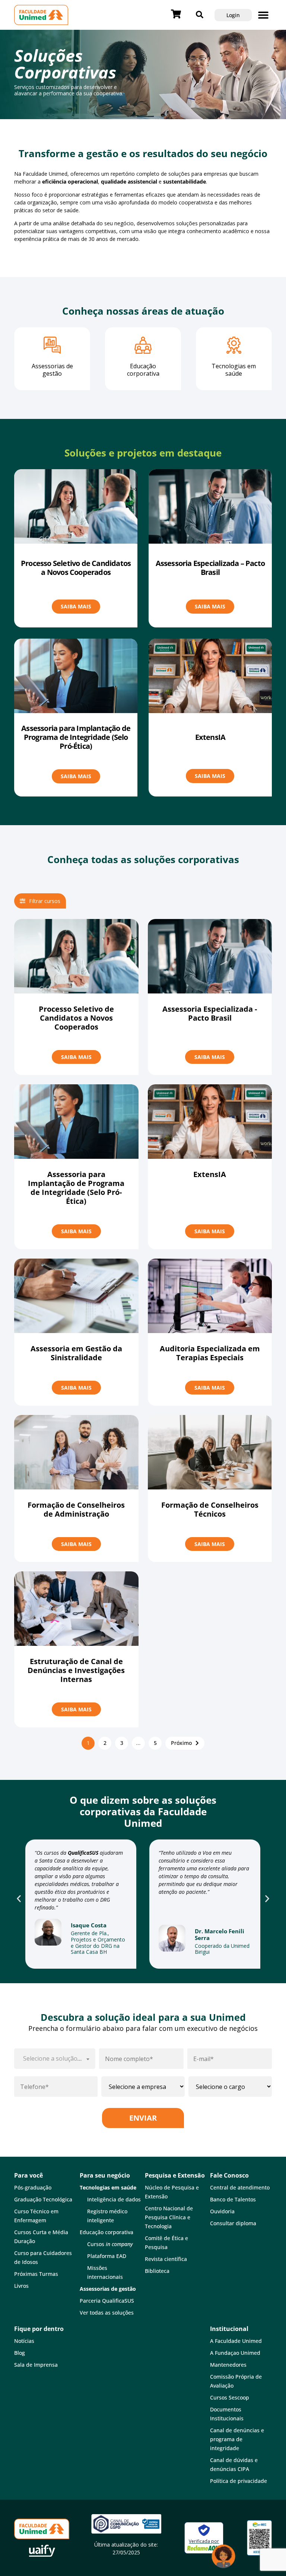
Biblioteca (157, 2271)
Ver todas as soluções (107, 2313)
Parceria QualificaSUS (107, 2301)
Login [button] (233, 15)
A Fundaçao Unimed (235, 2353)
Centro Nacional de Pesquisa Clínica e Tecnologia (169, 2217)
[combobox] (55, 2059)
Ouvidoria (222, 2211)
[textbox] (55, 2059)
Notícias (24, 2341)
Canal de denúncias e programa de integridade (237, 2439)
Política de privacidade (239, 2481)
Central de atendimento (240, 2187)
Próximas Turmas (36, 2274)
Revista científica (166, 2259)
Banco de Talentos (233, 2199)
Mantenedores (228, 2365)
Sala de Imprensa (36, 2365)
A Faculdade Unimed (236, 2341)
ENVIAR (143, 2118)
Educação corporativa (107, 2232)
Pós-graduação (33, 2187)
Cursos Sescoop (230, 2397)
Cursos (110, 2244)
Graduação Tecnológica (43, 2199)
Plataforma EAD (107, 2256)
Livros (21, 2286)
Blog (20, 2353)
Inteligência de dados (114, 2199)
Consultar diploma (233, 2223)
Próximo (181, 1743)
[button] (263, 15)
